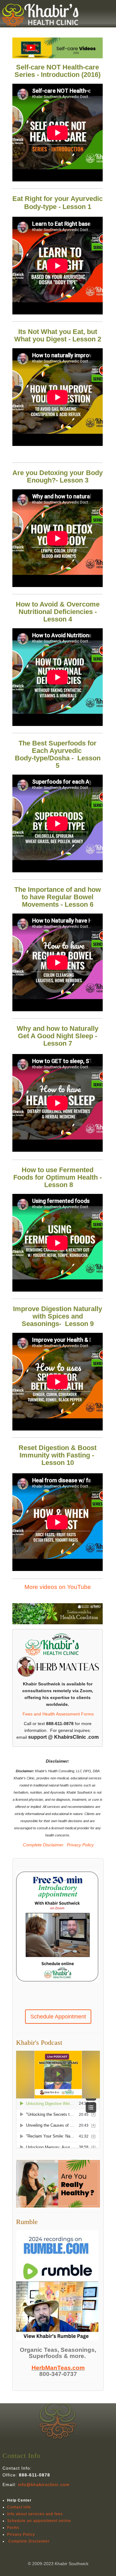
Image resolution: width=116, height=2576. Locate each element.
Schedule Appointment (58, 2017)
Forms (13, 2528)
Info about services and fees (35, 2514)
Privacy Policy (80, 1845)
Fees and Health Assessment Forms (58, 1714)
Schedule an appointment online (39, 2521)
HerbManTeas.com (58, 2368)
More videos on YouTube (58, 1587)
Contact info (19, 2507)
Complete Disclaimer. (43, 1845)
